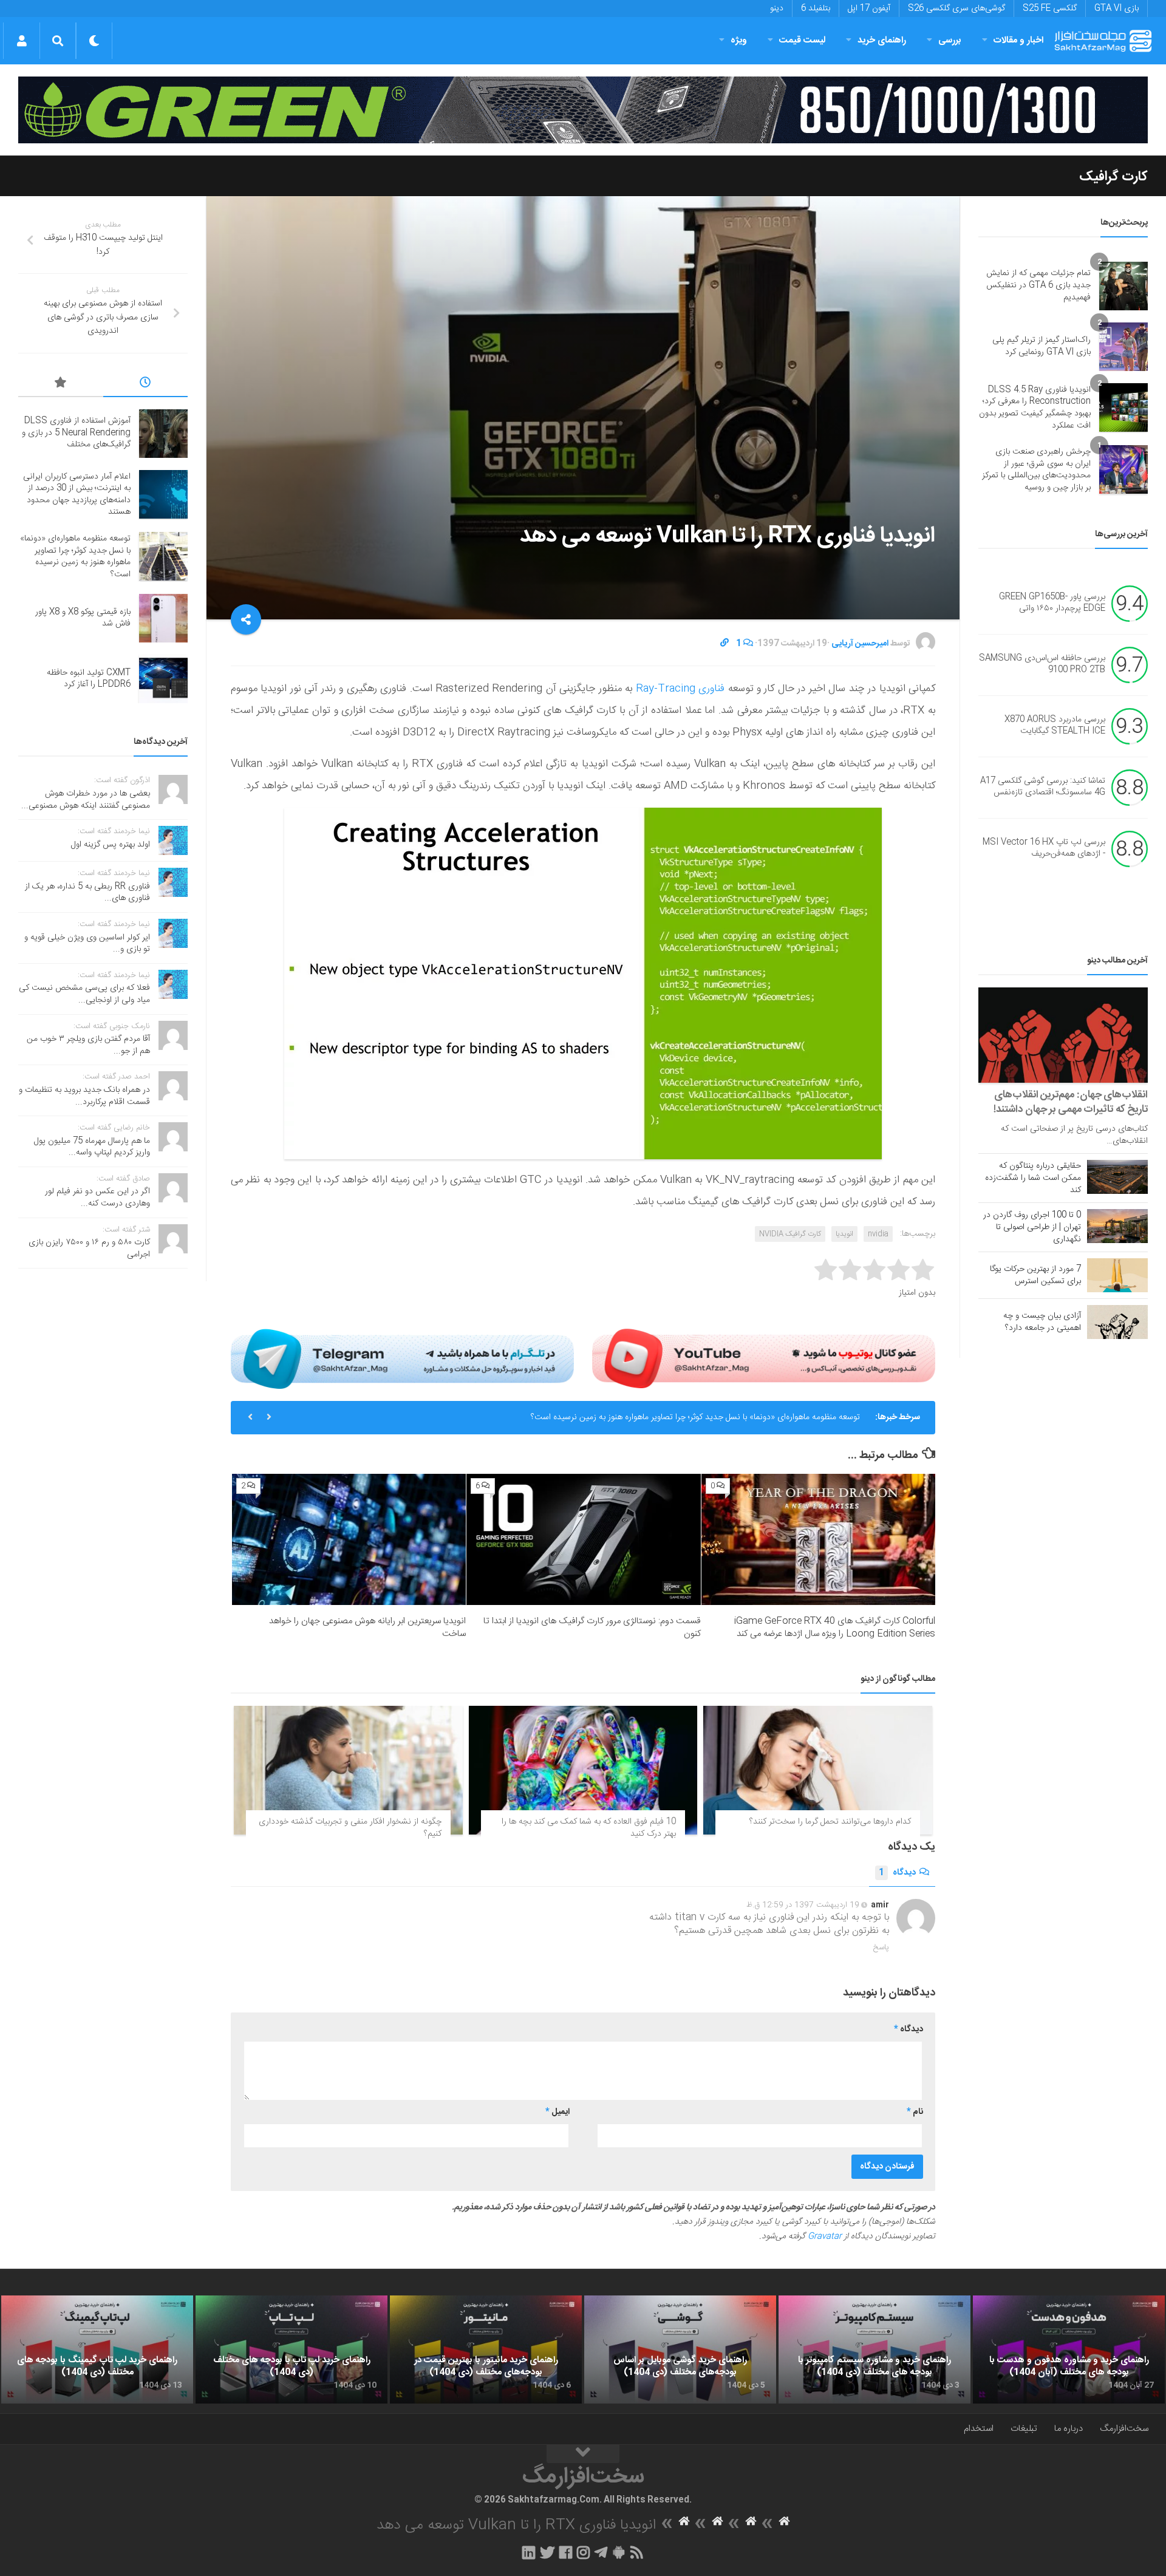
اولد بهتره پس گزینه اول (111, 845)
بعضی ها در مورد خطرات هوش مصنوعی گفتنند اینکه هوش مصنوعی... (86, 800)
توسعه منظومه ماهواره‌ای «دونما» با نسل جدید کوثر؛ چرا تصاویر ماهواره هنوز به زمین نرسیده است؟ (695, 1417)
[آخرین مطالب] (146, 384)
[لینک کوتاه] (724, 644)
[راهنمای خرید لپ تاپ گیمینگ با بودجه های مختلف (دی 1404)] (97, 2349)
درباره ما (1069, 2429)
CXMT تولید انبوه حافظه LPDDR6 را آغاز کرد (89, 679)
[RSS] (637, 2552)
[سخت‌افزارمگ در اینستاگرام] (583, 2552)
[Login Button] (22, 41)
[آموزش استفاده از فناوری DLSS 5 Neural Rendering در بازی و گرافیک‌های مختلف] (163, 434)
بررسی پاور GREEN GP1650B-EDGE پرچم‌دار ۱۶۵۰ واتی (1052, 603)
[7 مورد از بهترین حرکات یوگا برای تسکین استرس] (1117, 1275)
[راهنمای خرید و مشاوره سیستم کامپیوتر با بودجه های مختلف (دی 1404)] (874, 2349)
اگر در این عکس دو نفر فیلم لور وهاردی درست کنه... (97, 1198)
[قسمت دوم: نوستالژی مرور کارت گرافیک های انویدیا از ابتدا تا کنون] (583, 1540)
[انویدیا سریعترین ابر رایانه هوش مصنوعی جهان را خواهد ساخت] (349, 1540)
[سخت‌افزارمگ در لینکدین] (529, 2552)
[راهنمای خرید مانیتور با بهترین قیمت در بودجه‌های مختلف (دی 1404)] (486, 2349)
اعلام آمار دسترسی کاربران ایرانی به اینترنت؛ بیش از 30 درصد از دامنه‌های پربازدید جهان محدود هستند (77, 495)
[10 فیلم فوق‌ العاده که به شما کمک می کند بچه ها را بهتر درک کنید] (583, 1770)
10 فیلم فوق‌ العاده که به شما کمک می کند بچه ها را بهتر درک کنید (589, 1828)
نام (915, 2112)
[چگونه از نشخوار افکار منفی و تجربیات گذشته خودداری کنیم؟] (348, 1770)
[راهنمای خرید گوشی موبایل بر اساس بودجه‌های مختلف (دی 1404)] (680, 2349)
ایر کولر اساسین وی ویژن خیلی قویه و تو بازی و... (87, 944)
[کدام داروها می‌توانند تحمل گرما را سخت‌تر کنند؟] (818, 1770)
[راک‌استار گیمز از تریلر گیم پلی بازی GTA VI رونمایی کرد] (1123, 347)
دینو (777, 9)
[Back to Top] (583, 2454)
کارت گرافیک (1113, 177)
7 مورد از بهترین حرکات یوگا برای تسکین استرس (1035, 1275)
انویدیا (844, 1234)
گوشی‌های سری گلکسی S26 (956, 9)
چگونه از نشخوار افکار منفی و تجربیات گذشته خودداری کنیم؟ (350, 1828)
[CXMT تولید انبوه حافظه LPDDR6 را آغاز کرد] (163, 679)
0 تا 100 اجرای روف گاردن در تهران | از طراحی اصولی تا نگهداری (1032, 1227)
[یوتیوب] (764, 1358)
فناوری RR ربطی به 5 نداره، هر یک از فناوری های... (87, 893)
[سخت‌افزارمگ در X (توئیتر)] (547, 2552)
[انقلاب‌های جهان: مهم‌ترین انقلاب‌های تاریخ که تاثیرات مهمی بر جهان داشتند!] (1063, 1035)
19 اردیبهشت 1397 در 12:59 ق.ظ (803, 1905)
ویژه (739, 40)
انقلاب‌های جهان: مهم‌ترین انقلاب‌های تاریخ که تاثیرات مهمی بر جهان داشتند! (1071, 1102)
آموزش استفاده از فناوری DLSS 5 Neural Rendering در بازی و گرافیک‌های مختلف (76, 433)
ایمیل (557, 2112)
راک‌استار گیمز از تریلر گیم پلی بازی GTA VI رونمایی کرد (1042, 346)
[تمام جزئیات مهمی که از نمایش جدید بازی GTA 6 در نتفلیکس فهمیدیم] (1123, 286)
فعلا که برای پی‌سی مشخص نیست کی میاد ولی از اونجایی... (84, 994)
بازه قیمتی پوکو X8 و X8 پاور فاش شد (83, 618)
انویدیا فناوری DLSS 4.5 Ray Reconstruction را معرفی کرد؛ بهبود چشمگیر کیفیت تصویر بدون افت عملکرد (1035, 408)
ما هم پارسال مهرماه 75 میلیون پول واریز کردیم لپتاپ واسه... (92, 1147)
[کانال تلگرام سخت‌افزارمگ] (601, 2552)
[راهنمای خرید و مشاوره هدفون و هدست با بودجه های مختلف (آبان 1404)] (1069, 2349)
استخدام (979, 2429)
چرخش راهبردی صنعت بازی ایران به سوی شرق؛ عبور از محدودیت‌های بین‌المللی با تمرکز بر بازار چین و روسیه (1036, 470)
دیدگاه (897, 1873)
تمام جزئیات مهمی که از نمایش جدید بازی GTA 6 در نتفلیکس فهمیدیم (1038, 285)
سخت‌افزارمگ (1124, 2429)
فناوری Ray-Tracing (678, 689)
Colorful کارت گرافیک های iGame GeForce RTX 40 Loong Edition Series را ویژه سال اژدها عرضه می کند (835, 1627)
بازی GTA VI (1117, 9)
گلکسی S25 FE (1050, 9)
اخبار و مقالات (1018, 40)
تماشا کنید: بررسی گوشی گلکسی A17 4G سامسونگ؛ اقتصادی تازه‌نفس (1043, 787)
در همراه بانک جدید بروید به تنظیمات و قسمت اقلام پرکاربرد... (84, 1096)
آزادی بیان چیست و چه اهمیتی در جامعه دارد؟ (1042, 1322)
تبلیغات (1024, 2429)
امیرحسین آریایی (860, 644)
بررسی (950, 40)
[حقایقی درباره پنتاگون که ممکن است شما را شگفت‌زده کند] (1117, 1177)
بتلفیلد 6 (816, 9)
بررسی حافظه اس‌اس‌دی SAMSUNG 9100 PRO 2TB (1042, 664)
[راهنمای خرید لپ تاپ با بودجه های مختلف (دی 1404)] (291, 2349)
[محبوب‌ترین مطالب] (61, 384)
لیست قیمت (802, 40)
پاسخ (881, 1947)
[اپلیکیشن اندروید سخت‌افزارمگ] (619, 2552)
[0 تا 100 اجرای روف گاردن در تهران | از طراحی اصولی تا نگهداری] (1117, 1226)
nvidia (878, 1234)
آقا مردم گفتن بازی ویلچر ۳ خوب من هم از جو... (88, 1045)
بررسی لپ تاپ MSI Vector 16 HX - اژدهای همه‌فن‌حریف (1044, 848)
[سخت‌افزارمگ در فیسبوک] (566, 2552)
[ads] (583, 110)
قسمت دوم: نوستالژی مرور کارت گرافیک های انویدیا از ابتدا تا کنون (592, 1627)
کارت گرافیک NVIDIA (790, 1234)
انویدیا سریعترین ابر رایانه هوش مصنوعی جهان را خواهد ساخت (367, 1627)
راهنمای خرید (882, 40)
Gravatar (825, 2237)
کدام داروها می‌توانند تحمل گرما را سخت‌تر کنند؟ (830, 1822)
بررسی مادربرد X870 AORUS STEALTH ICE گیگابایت (1055, 726)
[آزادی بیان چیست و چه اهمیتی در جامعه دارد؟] (1117, 1322)
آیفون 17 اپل (869, 9)
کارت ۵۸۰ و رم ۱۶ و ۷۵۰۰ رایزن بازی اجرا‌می (89, 1249)
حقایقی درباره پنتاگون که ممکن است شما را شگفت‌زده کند (1033, 1178)
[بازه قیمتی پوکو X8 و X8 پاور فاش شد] (163, 618)
